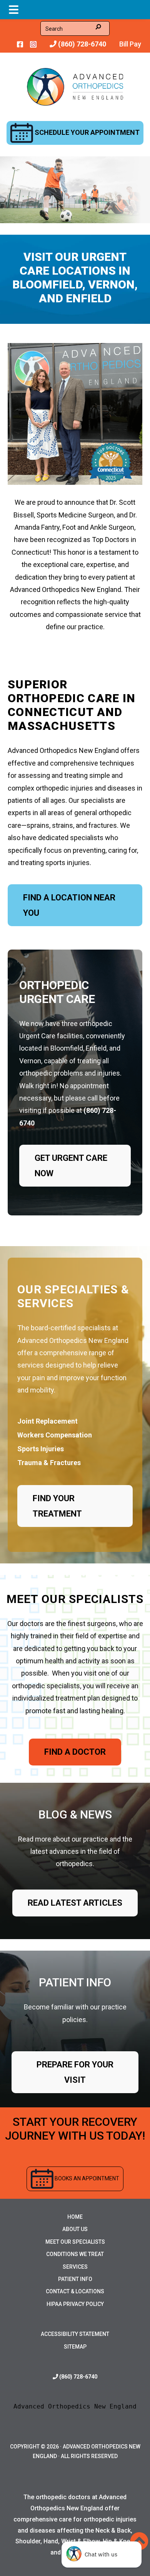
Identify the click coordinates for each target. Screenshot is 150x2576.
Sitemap (75, 2347)
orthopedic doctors (63, 2497)
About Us (75, 2229)
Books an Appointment (86, 2178)
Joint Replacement (47, 1421)
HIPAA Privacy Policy (75, 2304)
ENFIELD (89, 298)
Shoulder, (29, 2541)
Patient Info (75, 2279)
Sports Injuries (41, 1449)
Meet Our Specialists (75, 2242)
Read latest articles (75, 1903)
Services (75, 2267)
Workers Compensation (55, 1435)
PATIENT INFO (75, 1982)
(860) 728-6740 (81, 44)
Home (75, 2217)
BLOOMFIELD (47, 284)
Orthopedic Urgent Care (57, 992)
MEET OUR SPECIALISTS (75, 1599)
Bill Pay (130, 44)
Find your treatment (57, 1506)
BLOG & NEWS (75, 1814)
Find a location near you (69, 905)
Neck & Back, (114, 2530)
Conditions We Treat (75, 2254)
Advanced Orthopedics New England (75, 2406)
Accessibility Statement (75, 2334)
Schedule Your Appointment (86, 132)
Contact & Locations (75, 2291)
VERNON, (113, 284)
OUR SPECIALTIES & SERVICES (73, 1296)
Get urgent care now (71, 1166)
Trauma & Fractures (49, 1463)
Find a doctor (75, 1752)
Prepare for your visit (75, 2072)
